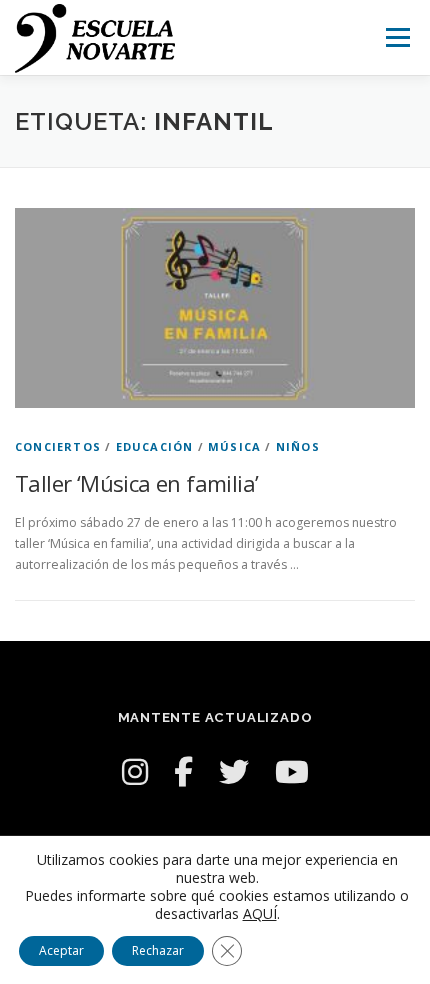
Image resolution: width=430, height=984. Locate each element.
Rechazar (158, 950)
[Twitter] (234, 771)
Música (234, 446)
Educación (155, 446)
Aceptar (61, 950)
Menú (396, 37)
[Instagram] (135, 771)
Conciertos (58, 446)
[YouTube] (292, 771)
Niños (298, 446)
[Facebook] (183, 771)
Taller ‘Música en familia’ (136, 483)
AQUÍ (260, 914)
